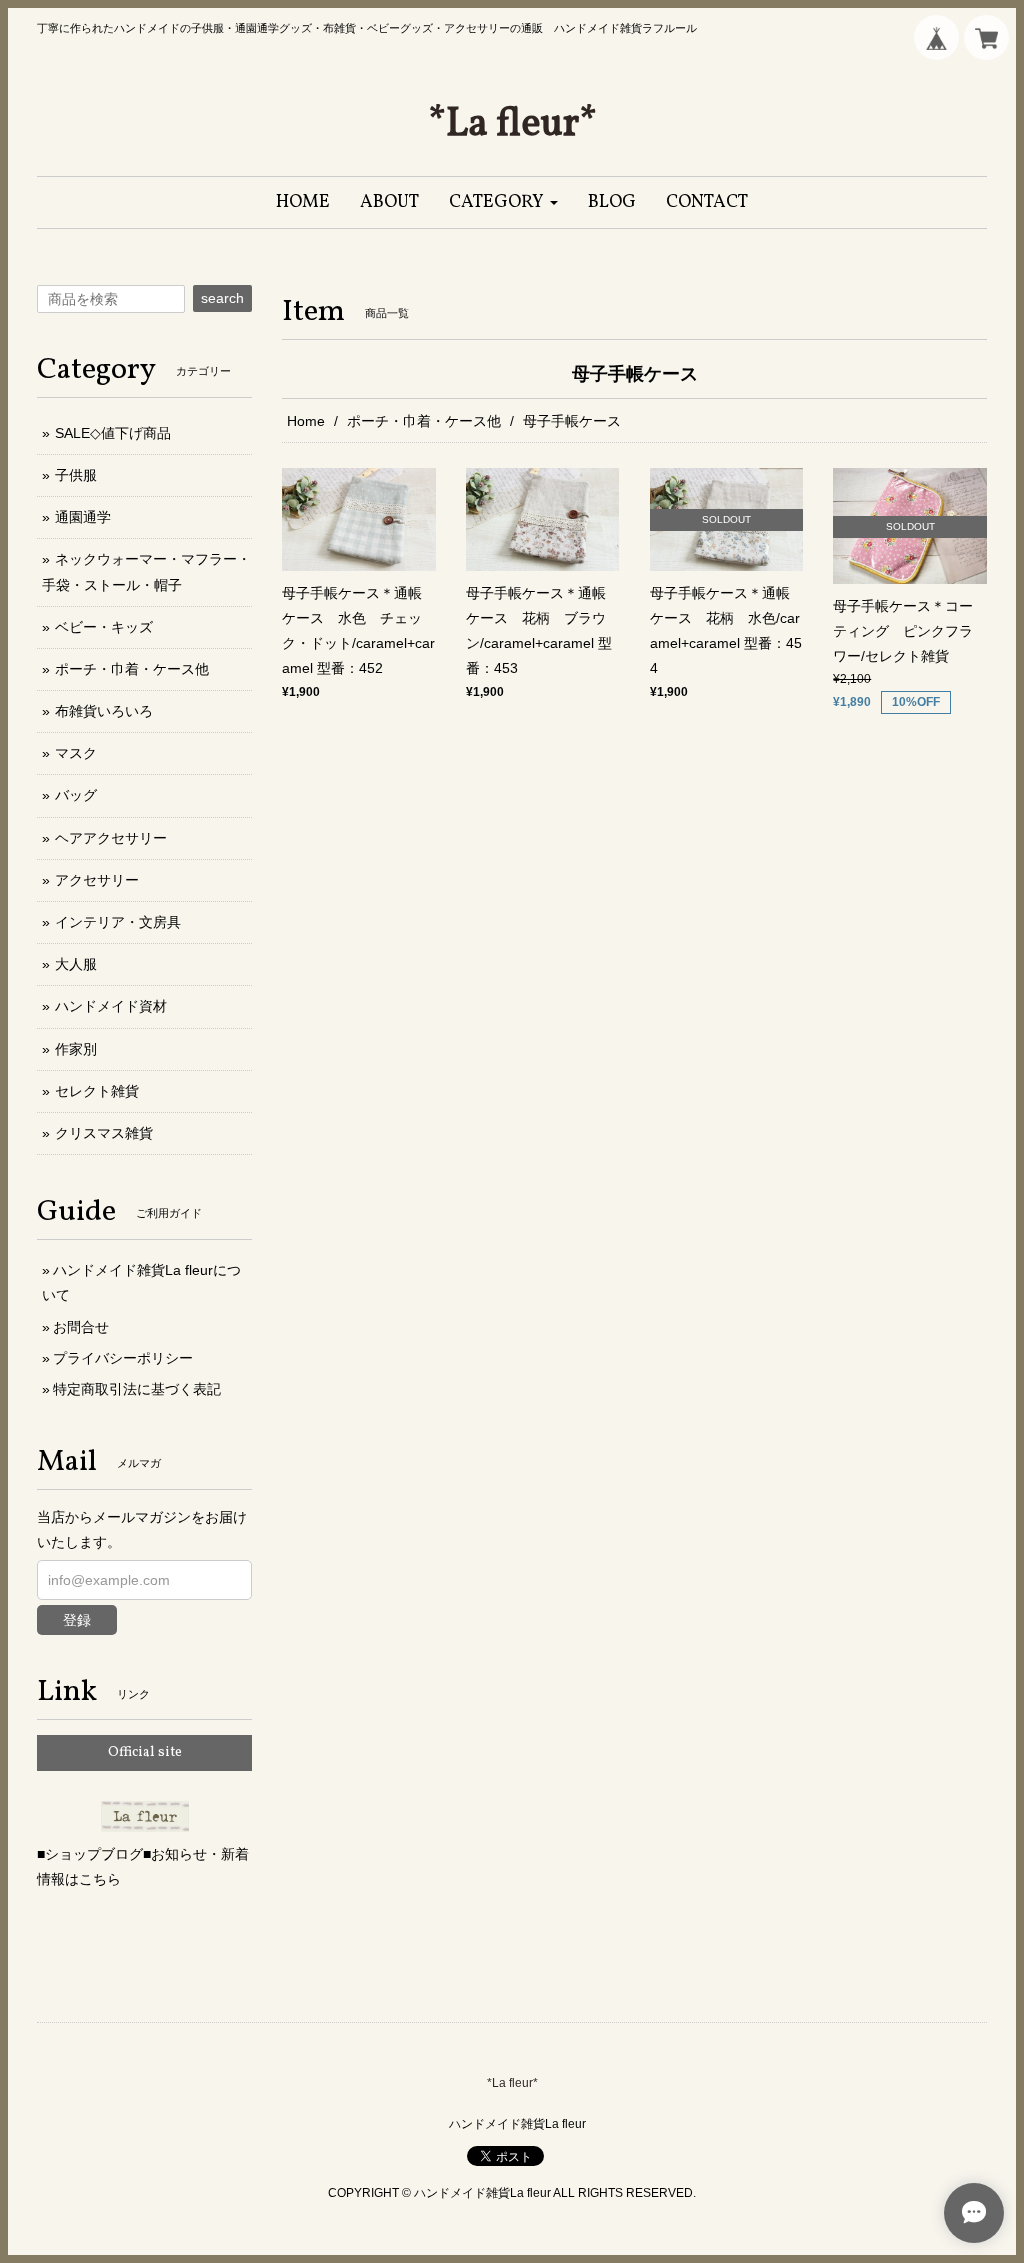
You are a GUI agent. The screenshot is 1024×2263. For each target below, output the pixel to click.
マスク (76, 753)
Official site (145, 1752)
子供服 (76, 475)
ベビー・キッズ (104, 627)
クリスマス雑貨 (104, 1133)
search (222, 298)
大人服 (76, 964)
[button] (503, 202)
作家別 (76, 1049)
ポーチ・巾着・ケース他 (424, 421)
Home (306, 421)
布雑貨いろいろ (104, 711)
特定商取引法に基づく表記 (137, 1389)
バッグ (76, 795)
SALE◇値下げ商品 (113, 433)
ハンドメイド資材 (111, 1006)
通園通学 (83, 517)
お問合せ (81, 1327)
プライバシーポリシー (123, 1358)
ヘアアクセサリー (111, 838)
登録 (77, 1620)
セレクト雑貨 (97, 1091)
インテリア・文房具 (118, 922)
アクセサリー (97, 880)
